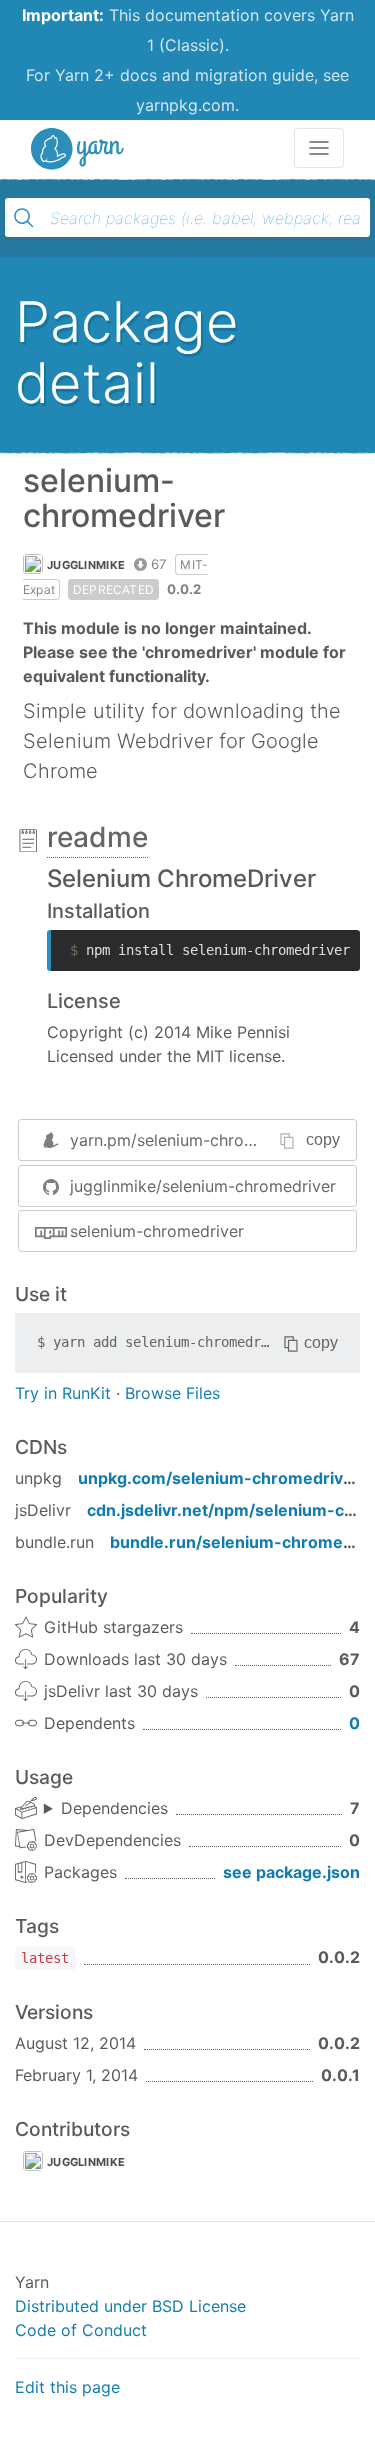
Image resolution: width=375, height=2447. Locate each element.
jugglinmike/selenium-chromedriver (203, 1186)
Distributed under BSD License (130, 2306)
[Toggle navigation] (319, 148)
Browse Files (172, 1393)
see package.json (291, 1872)
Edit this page (67, 2387)
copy (323, 1139)
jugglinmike (86, 565)
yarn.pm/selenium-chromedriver (190, 1140)
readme (97, 837)
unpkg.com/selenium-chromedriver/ (222, 1478)
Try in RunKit (63, 1393)
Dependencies (114, 1808)
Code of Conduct (81, 2330)
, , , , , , (106, 1809)
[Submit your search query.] (24, 218)
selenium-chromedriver (157, 1231)
